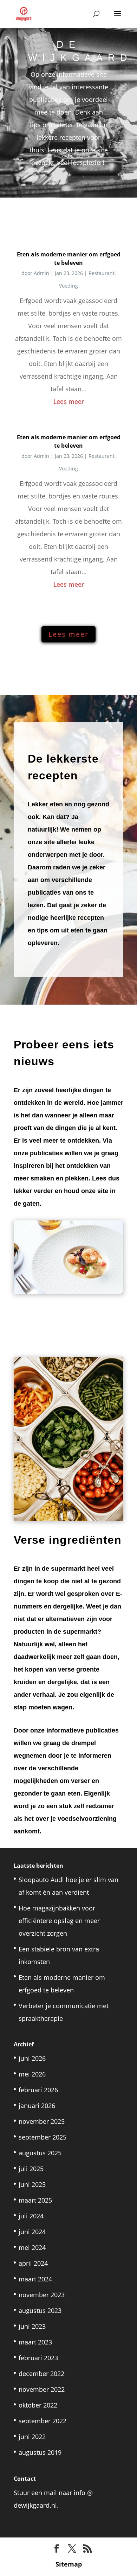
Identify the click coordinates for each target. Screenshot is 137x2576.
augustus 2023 (40, 2310)
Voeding (68, 286)
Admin (41, 273)
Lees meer (69, 401)
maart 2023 (35, 2342)
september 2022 (43, 2421)
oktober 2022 (38, 2405)
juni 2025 (32, 2184)
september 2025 (43, 2137)
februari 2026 (38, 2090)
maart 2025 (35, 2200)
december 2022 (41, 2374)
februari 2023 (38, 2358)
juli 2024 (31, 2216)
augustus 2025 (40, 2153)
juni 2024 (32, 2232)
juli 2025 (31, 2169)
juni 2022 (32, 2437)
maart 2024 (35, 2279)
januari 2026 (37, 2106)
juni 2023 (32, 2326)
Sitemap (69, 2564)
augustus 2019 (40, 2452)
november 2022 (42, 2389)
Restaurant (102, 273)
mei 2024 (32, 2247)
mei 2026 (32, 2074)
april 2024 (33, 2263)
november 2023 (42, 2295)
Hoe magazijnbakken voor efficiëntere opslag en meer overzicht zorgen (59, 1921)
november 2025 (42, 2121)
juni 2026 (32, 2058)
